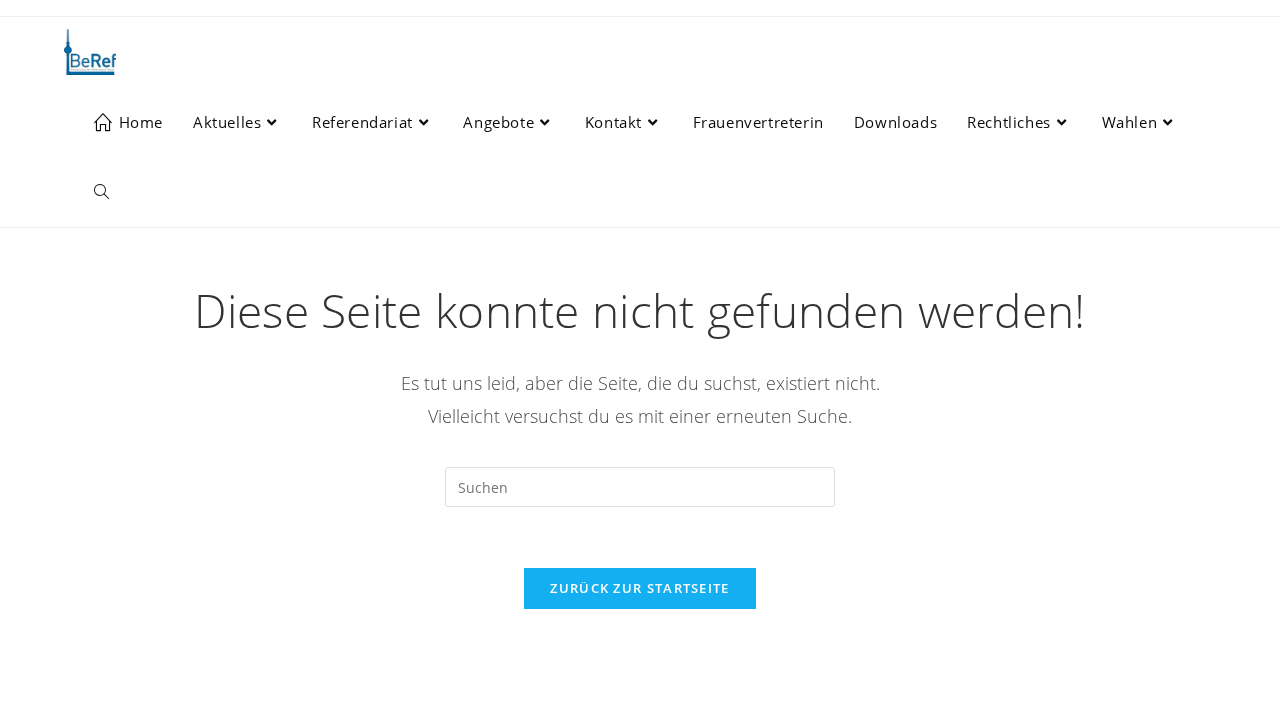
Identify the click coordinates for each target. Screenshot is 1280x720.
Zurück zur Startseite (639, 588)
